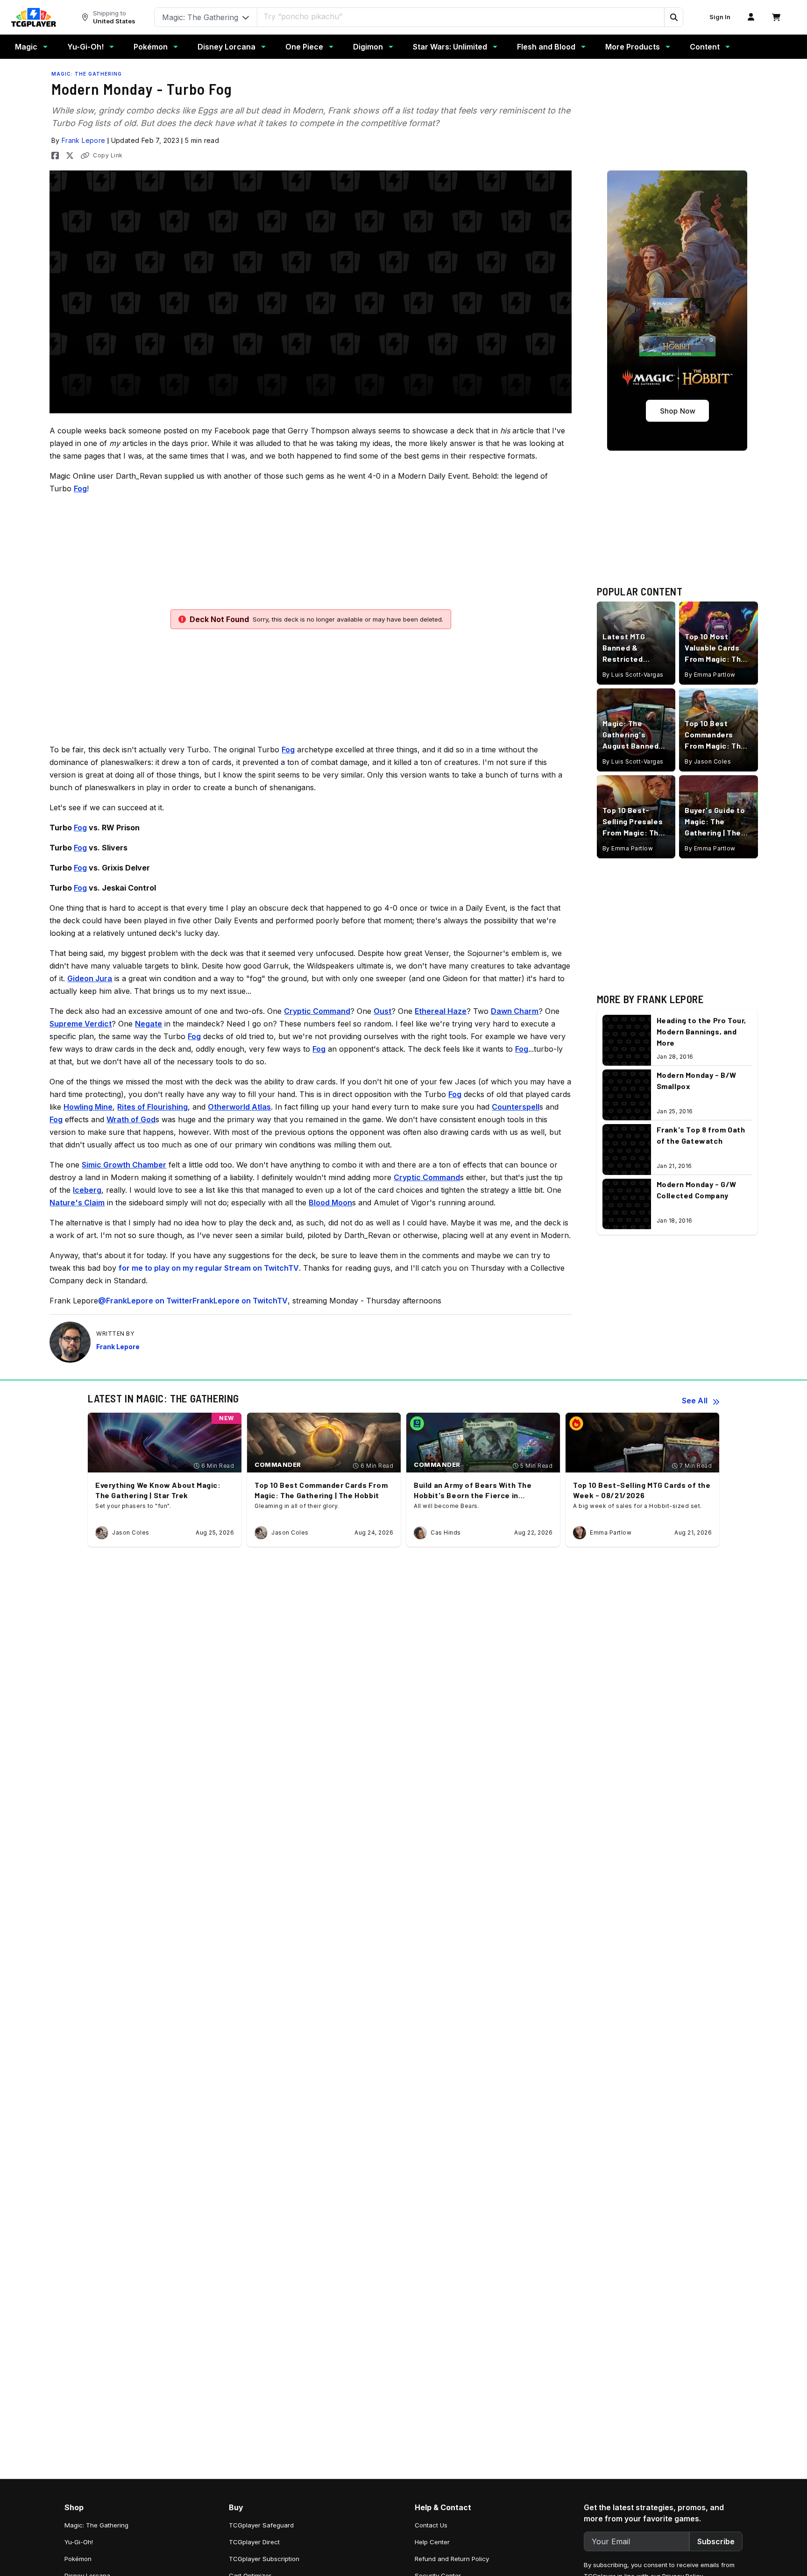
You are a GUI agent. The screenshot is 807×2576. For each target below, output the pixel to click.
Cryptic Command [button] (317, 1011)
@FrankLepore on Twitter (145, 1301)
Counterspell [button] (516, 1107)
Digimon (368, 47)
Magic (26, 47)
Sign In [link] (720, 17)
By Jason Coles (708, 761)
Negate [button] (149, 1024)
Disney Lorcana (227, 47)
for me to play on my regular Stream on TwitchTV (209, 1268)
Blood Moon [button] (330, 1203)
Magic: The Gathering (87, 74)
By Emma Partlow (710, 674)
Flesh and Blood (546, 47)
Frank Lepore (84, 140)
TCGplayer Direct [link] (254, 2542)
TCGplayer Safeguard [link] (261, 2525)
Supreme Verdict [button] (81, 1024)
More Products (633, 47)
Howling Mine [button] (88, 1107)
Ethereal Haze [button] (441, 1011)
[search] (461, 16)
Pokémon (151, 47)
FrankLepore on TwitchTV (240, 1301)
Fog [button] (80, 488)
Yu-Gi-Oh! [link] (79, 2542)
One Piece (304, 47)
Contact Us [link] (431, 2525)
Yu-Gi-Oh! (85, 47)
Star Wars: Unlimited (450, 47)
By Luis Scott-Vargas (633, 674)
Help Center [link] (432, 2542)
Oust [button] (382, 1011)
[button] (673, 17)
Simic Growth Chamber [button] (124, 1165)
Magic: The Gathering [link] (96, 2525)
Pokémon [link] (78, 2559)
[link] (34, 17)
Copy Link (108, 155)
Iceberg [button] (87, 1190)
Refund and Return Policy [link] (452, 2559)
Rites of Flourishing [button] (152, 1107)
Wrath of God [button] (131, 1119)
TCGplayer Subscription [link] (264, 2559)
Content (705, 47)
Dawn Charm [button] (515, 1011)
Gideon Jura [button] (90, 978)
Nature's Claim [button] (77, 1203)
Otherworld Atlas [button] (239, 1107)
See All (695, 1401)
